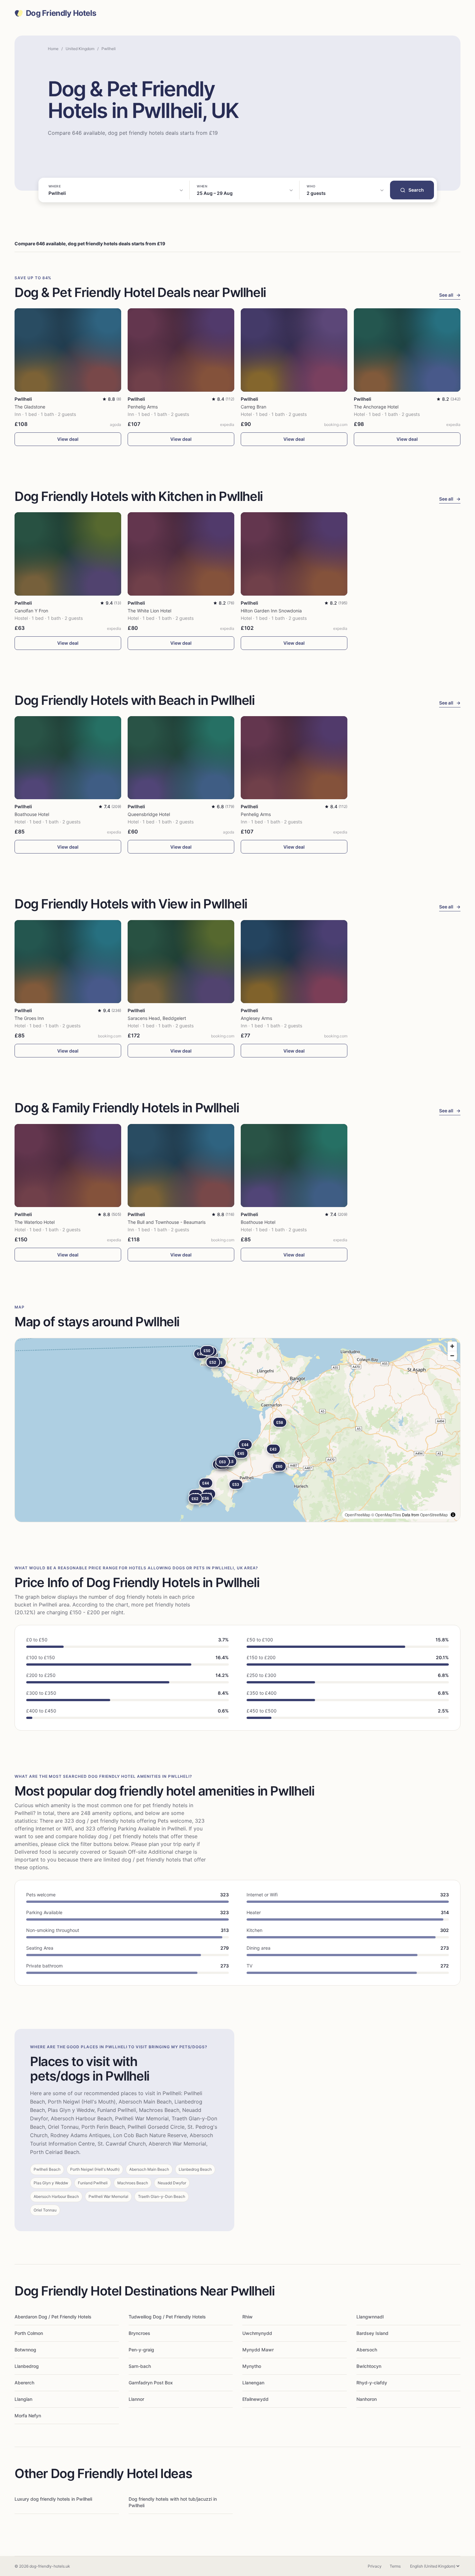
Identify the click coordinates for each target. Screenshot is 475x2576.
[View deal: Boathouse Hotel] (68, 758)
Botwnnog (25, 2350)
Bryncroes (139, 2333)
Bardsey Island (372, 2333)
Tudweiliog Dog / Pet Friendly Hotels (167, 2317)
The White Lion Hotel (149, 611)
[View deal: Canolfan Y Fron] (68, 554)
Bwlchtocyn (369, 2366)
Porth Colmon (29, 2333)
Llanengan (253, 2383)
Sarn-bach (140, 2366)
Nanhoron (367, 2399)
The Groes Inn (29, 1018)
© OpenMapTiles (386, 1515)
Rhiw (248, 2317)
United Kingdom (80, 49)
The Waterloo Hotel (35, 1222)
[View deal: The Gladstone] (68, 350)
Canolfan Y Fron (31, 611)
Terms (395, 2566)
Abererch (24, 2383)
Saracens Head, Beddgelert (157, 1018)
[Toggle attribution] (453, 1515)
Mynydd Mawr (258, 2350)
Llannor (136, 2399)
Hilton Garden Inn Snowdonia (271, 611)
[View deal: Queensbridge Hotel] (181, 758)
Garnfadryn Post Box (151, 2383)
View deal (68, 439)
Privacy (375, 2566)
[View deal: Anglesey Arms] (294, 962)
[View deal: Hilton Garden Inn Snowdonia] (294, 554)
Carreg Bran (253, 407)
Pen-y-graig (141, 2350)
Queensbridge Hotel (149, 814)
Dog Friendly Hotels (61, 13)
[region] (238, 1430)
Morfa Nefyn (28, 2416)
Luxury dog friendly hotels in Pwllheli (53, 2499)
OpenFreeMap (358, 1515)
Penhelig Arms (143, 407)
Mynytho (252, 2366)
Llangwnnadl (370, 2317)
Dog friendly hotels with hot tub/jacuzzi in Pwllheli (173, 2502)
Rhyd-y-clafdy (372, 2383)
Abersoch (367, 2350)
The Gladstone (30, 407)
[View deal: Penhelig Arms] (181, 350)
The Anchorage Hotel (376, 407)
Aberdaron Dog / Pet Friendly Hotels (53, 2317)
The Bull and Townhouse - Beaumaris (167, 1222)
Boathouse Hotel (32, 814)
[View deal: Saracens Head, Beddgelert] (181, 962)
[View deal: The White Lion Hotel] (181, 554)
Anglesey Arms (256, 1018)
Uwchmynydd (257, 2333)
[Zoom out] (452, 1356)
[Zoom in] (452, 1346)
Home (53, 49)
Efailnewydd (255, 2399)
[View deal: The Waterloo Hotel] (68, 1166)
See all (450, 295)
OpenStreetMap (434, 1515)
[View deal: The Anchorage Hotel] (407, 350)
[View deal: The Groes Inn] (68, 962)
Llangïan (23, 2399)
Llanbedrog (27, 2366)
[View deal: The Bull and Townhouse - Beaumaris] (181, 1166)
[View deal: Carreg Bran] (294, 350)
